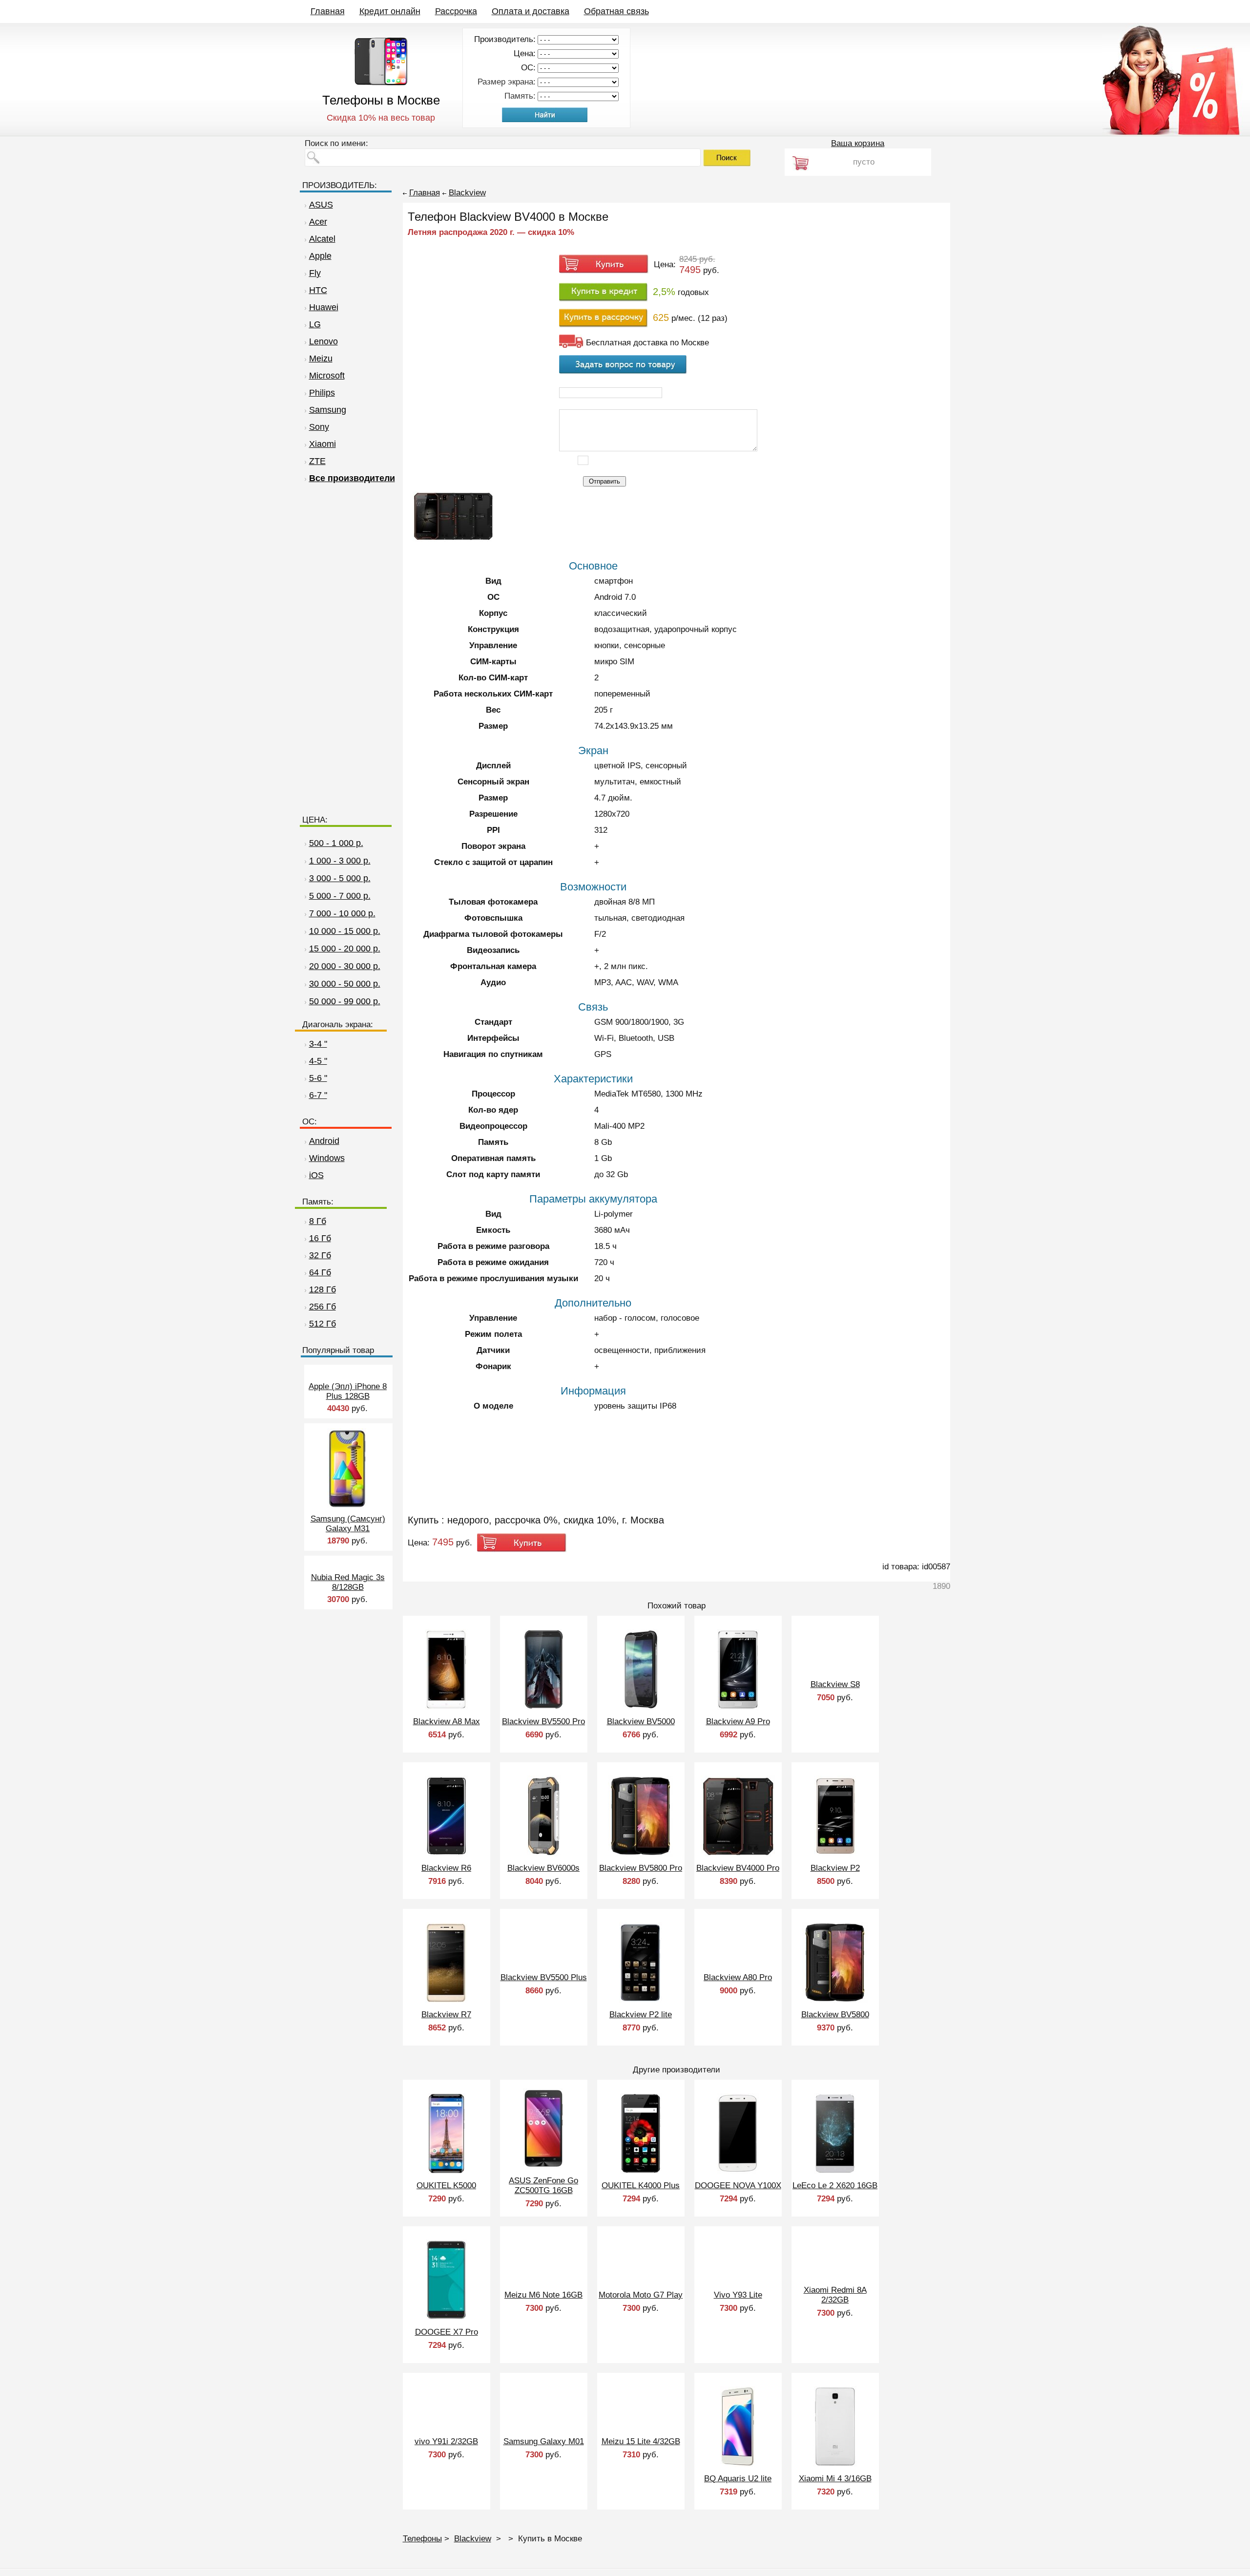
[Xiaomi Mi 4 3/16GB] (835, 2464)
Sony (319, 427)
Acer (318, 222)
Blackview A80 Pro (738, 1977)
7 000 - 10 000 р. (342, 913)
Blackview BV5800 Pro (641, 1868)
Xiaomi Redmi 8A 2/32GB (835, 2295)
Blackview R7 (446, 2015)
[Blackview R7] (446, 2000)
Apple (320, 256)
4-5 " (318, 1061)
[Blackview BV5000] (641, 1707)
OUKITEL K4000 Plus (641, 2185)
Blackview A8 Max (447, 1721)
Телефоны (422, 2539)
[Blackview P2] (835, 1854)
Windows (327, 1158)
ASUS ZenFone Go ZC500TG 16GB (543, 2185)
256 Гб (323, 1307)
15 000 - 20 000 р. (345, 949)
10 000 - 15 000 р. (345, 931)
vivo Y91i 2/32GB (446, 2441)
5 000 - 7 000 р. (340, 896)
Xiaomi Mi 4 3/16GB (835, 2479)
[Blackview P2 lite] (641, 2000)
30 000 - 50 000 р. (345, 984)
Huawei (324, 307)
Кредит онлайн (390, 11)
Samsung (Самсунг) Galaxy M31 (348, 1524)
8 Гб (318, 1221)
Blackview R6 (446, 1868)
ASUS (321, 205)
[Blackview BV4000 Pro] (738, 1854)
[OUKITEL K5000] (447, 2171)
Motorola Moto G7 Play (641, 2295)
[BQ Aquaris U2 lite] (738, 2464)
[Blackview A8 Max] (447, 1707)
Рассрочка (456, 11)
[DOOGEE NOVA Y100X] (738, 2171)
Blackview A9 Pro (738, 1721)
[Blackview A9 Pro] (738, 1707)
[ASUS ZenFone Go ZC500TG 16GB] (544, 2166)
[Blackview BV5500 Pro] (543, 1707)
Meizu (321, 359)
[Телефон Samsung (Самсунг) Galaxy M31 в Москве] (347, 1507)
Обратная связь (616, 11)
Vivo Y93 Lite (738, 2295)
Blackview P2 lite (641, 2015)
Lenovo (323, 341)
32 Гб (320, 1255)
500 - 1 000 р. (336, 843)
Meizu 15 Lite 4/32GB (641, 2441)
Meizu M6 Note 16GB (543, 2295)
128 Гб (323, 1289)
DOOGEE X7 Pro (447, 2332)
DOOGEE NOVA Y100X (738, 2185)
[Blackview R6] (446, 1854)
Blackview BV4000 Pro (738, 1868)
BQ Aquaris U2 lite (738, 2479)
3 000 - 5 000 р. (340, 878)
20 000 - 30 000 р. (345, 966)
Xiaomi (323, 444)
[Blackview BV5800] (835, 2000)
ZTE (317, 461)
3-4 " (318, 1044)
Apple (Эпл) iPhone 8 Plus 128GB (348, 1391)
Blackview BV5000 (641, 1721)
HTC (318, 290)
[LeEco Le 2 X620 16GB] (835, 2171)
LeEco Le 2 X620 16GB (835, 2185)
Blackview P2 (835, 1868)
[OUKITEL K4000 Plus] (641, 2171)
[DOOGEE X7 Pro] (446, 2318)
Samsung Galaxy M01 (544, 2441)
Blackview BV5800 (835, 2015)
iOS (316, 1175)
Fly (315, 273)
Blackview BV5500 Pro (543, 1721)
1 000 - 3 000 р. (340, 861)
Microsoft (327, 376)
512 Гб (323, 1324)
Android (324, 1141)
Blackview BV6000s (543, 1868)
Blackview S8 (835, 1684)
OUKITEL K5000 (446, 2185)
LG (315, 324)
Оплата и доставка (531, 11)
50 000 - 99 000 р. (345, 1001)
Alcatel (322, 239)
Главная (328, 11)
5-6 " (318, 1078)
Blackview (467, 193)
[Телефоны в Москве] (381, 83)
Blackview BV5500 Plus (544, 1977)
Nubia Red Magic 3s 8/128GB (348, 1582)
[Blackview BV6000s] (544, 1854)
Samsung (328, 410)
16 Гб (320, 1238)
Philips (322, 393)
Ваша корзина (858, 143)
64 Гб (320, 1272)
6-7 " (318, 1095)
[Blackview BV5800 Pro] (641, 1854)
